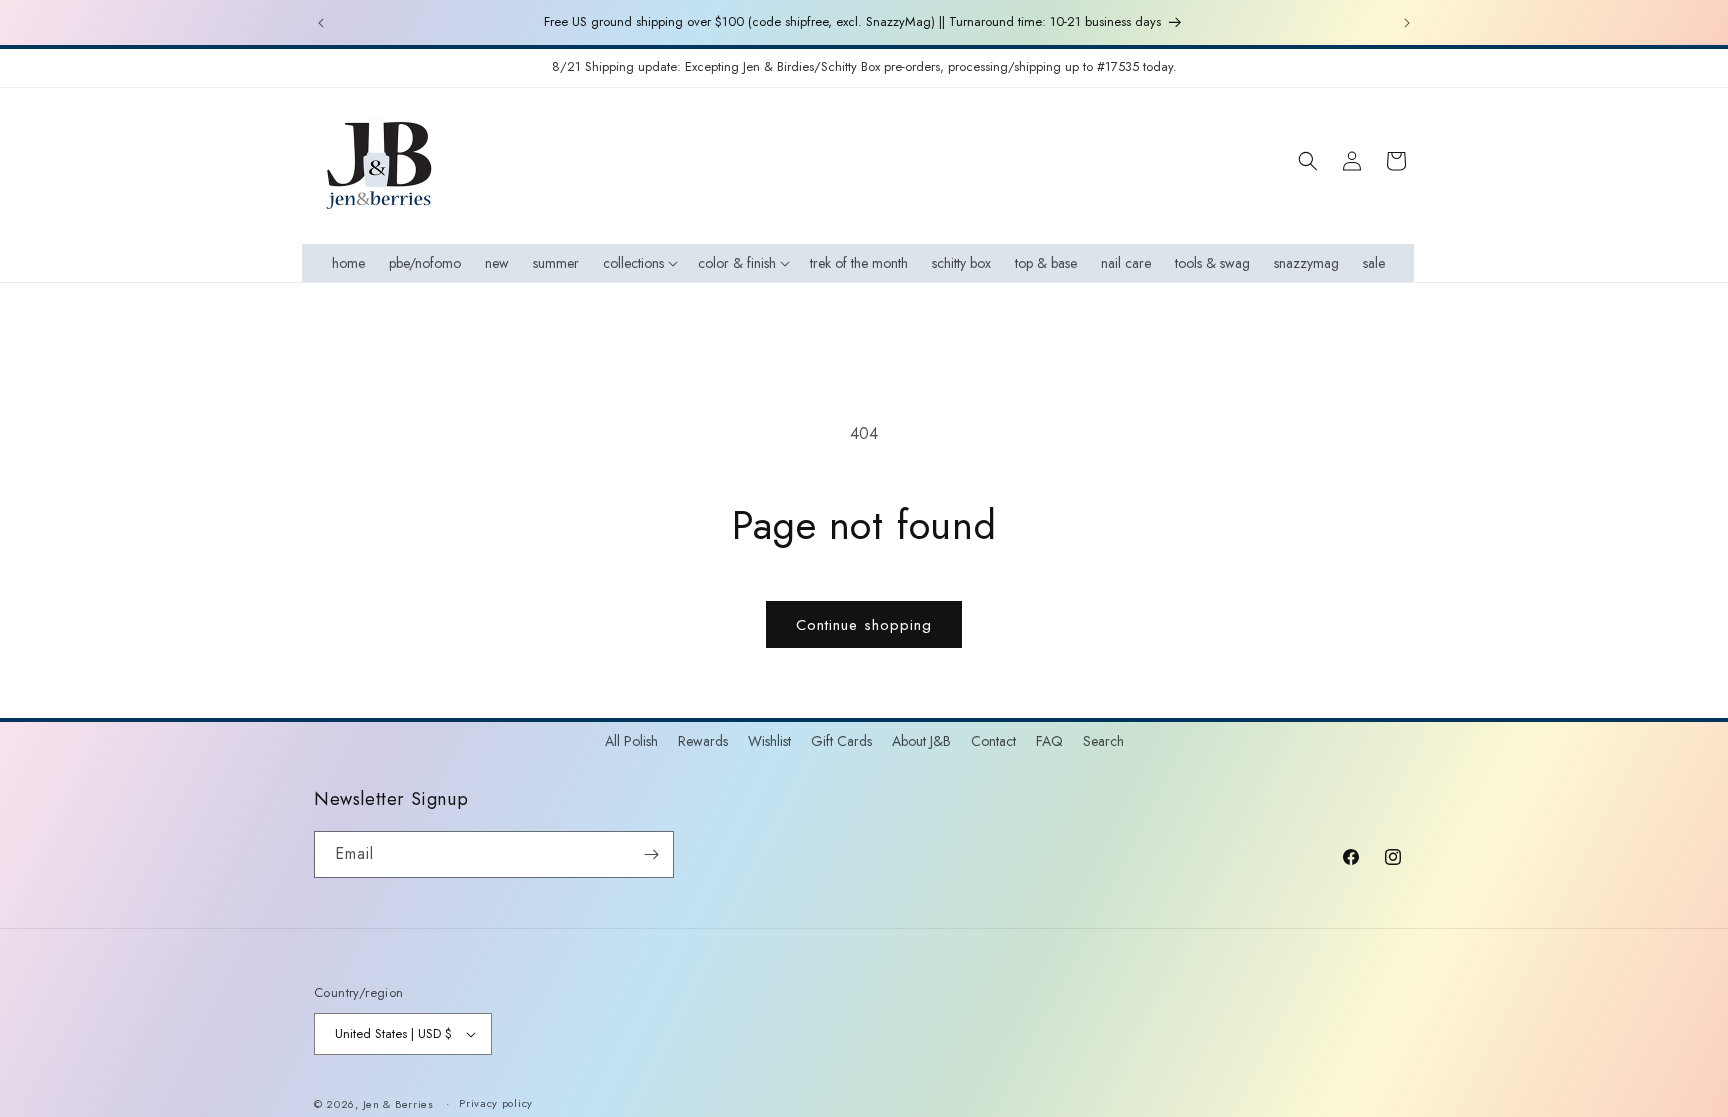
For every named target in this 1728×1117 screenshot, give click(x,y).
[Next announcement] (1407, 23)
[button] (638, 263)
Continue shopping (864, 625)
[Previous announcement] (321, 23)
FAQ (1049, 741)
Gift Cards (841, 741)
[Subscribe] (651, 854)
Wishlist (769, 741)
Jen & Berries (398, 1104)
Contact (993, 741)
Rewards (703, 741)
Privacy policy (496, 1103)
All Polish (631, 741)
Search (1103, 741)
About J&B (921, 741)
